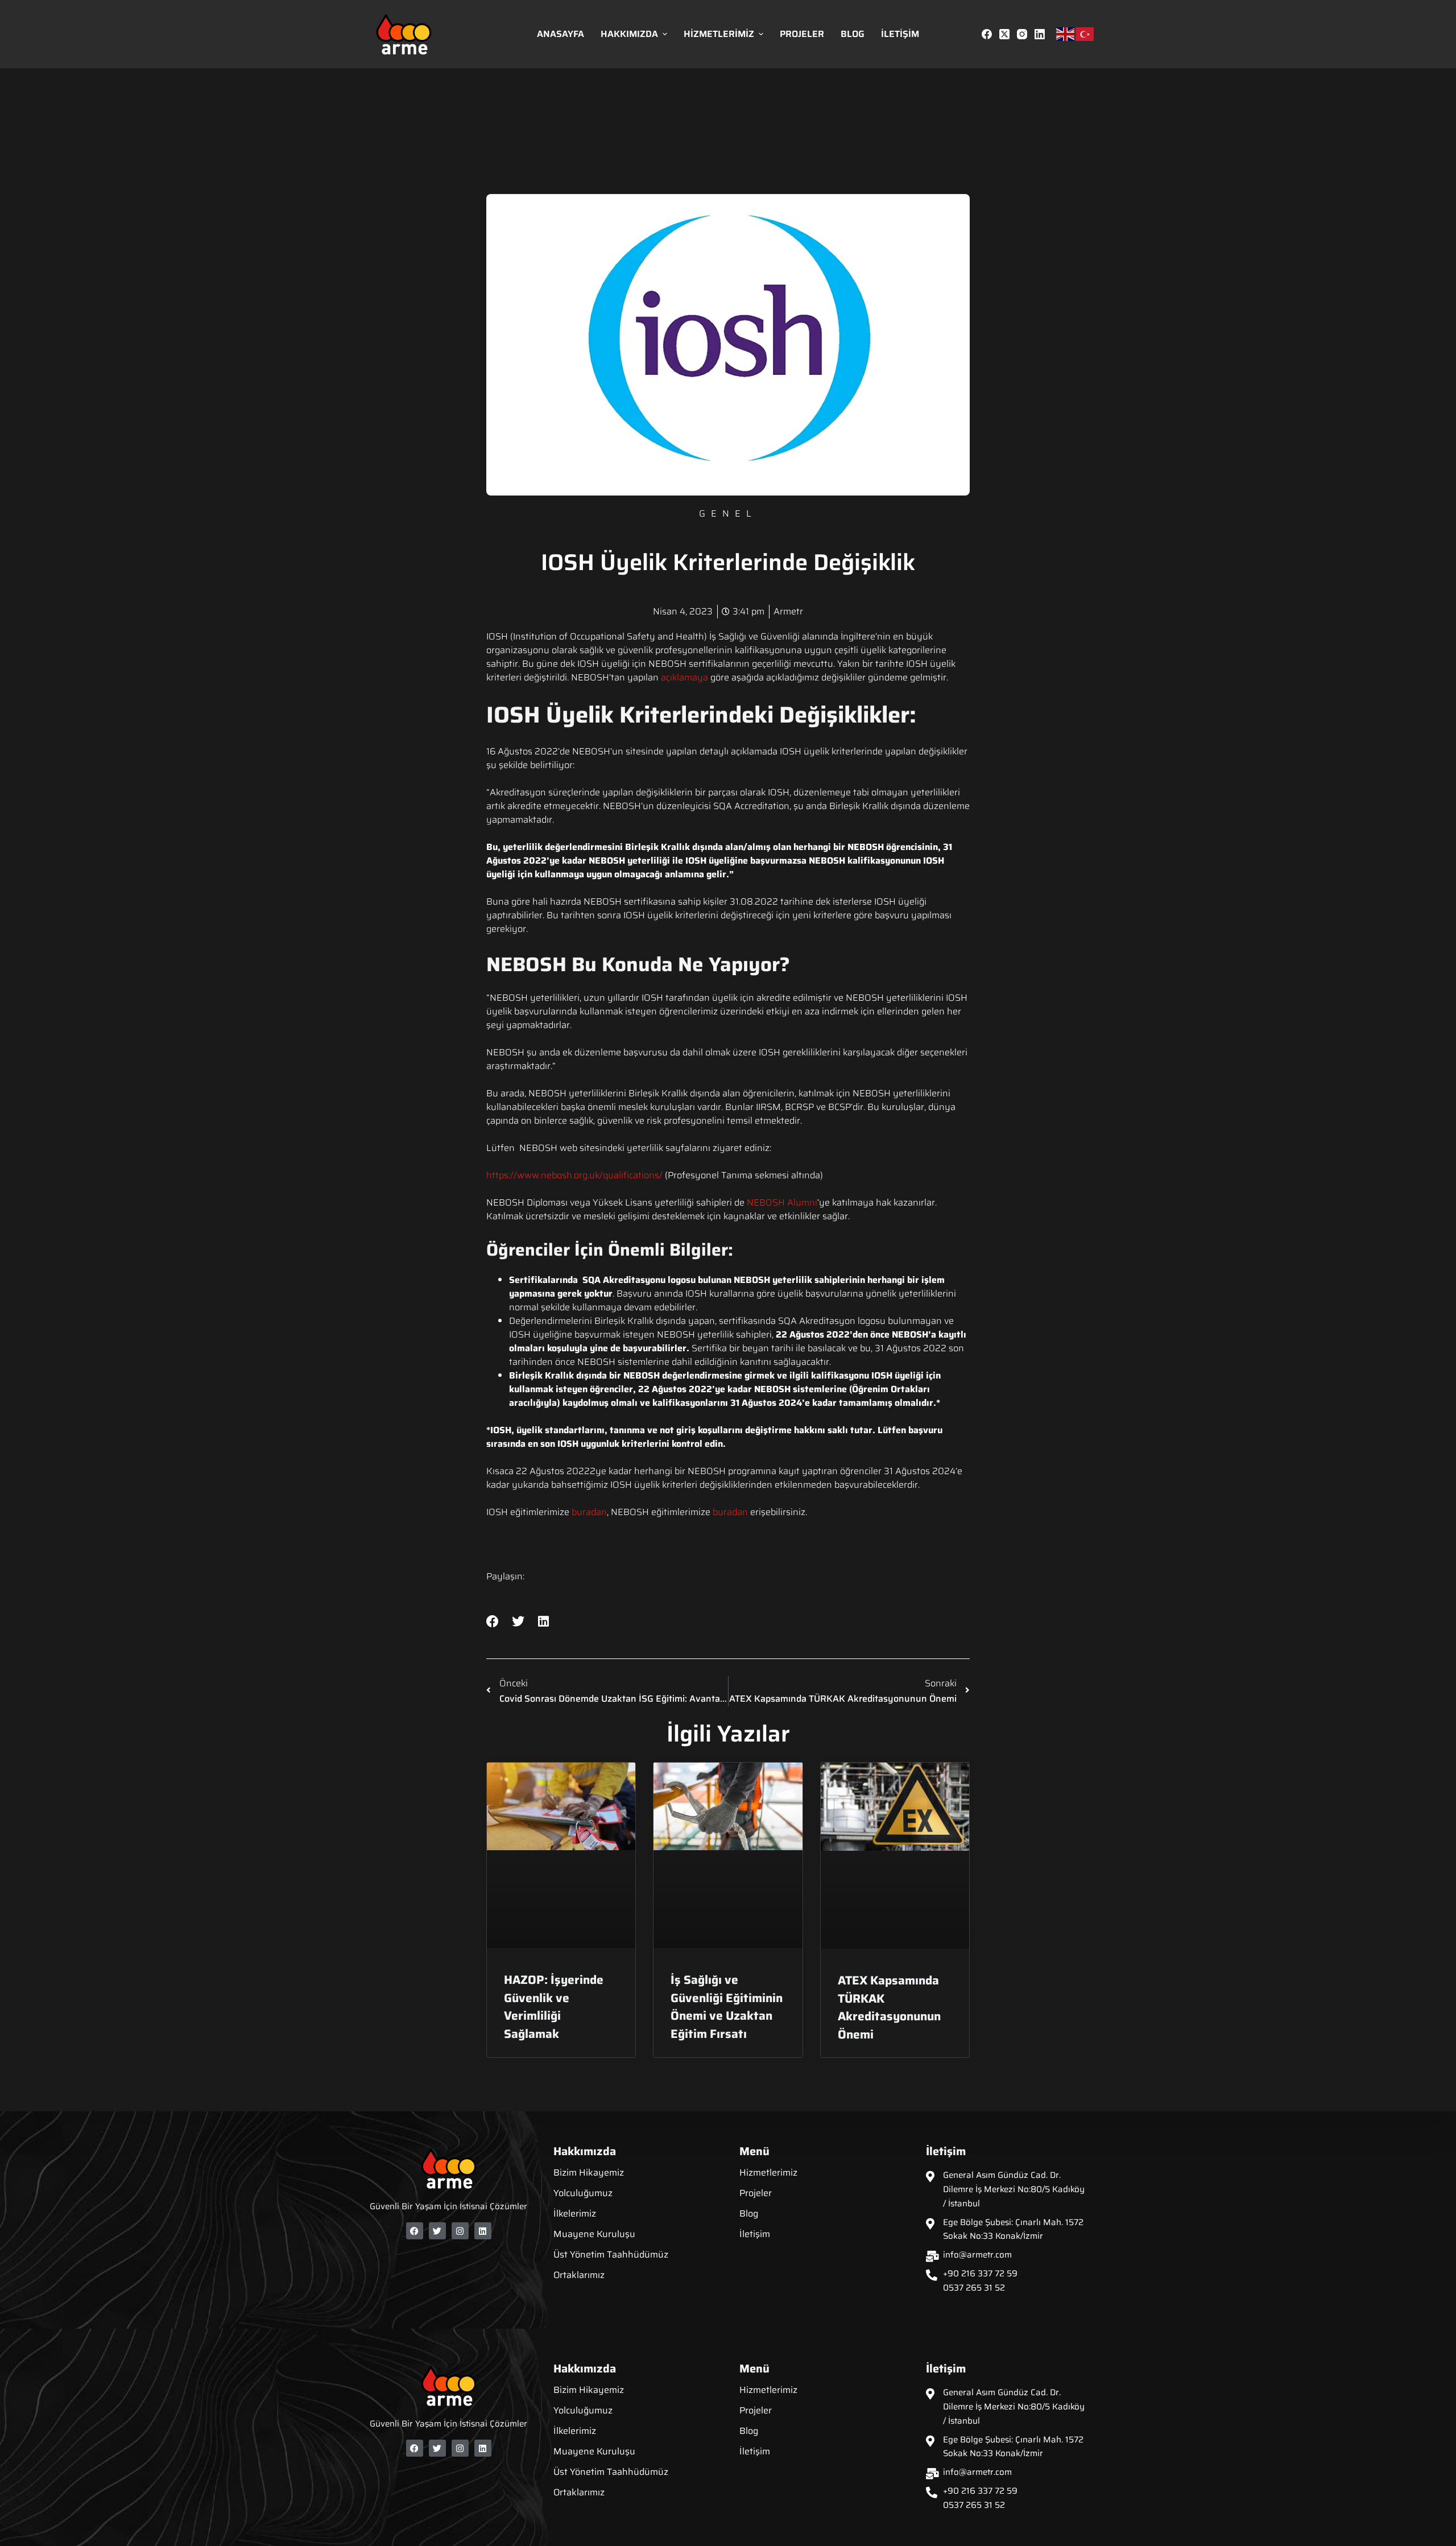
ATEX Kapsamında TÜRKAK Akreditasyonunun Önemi (889, 2007)
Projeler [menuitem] (802, 34)
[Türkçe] (1085, 34)
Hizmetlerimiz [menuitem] (719, 34)
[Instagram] (1022, 34)
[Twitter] (437, 2231)
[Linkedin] (483, 2231)
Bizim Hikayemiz (589, 2172)
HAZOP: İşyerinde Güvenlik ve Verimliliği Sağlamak (554, 2007)
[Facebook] (987, 34)
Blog (749, 2213)
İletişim (755, 2234)
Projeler (756, 2193)
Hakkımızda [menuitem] (629, 34)
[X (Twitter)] (1004, 34)
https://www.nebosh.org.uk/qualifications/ (574, 1175)
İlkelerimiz (575, 2213)
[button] (493, 1622)
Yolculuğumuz (583, 2193)
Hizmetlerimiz (768, 2172)
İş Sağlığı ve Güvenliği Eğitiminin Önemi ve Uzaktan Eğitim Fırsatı (727, 2007)
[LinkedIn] (1040, 34)
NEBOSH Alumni (782, 1202)
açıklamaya (684, 677)
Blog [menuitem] (853, 34)
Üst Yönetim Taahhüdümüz (611, 2254)
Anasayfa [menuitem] (561, 34)
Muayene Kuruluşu (594, 2234)
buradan (589, 1512)
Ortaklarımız (579, 2275)
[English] (1066, 34)
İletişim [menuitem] (900, 34)
